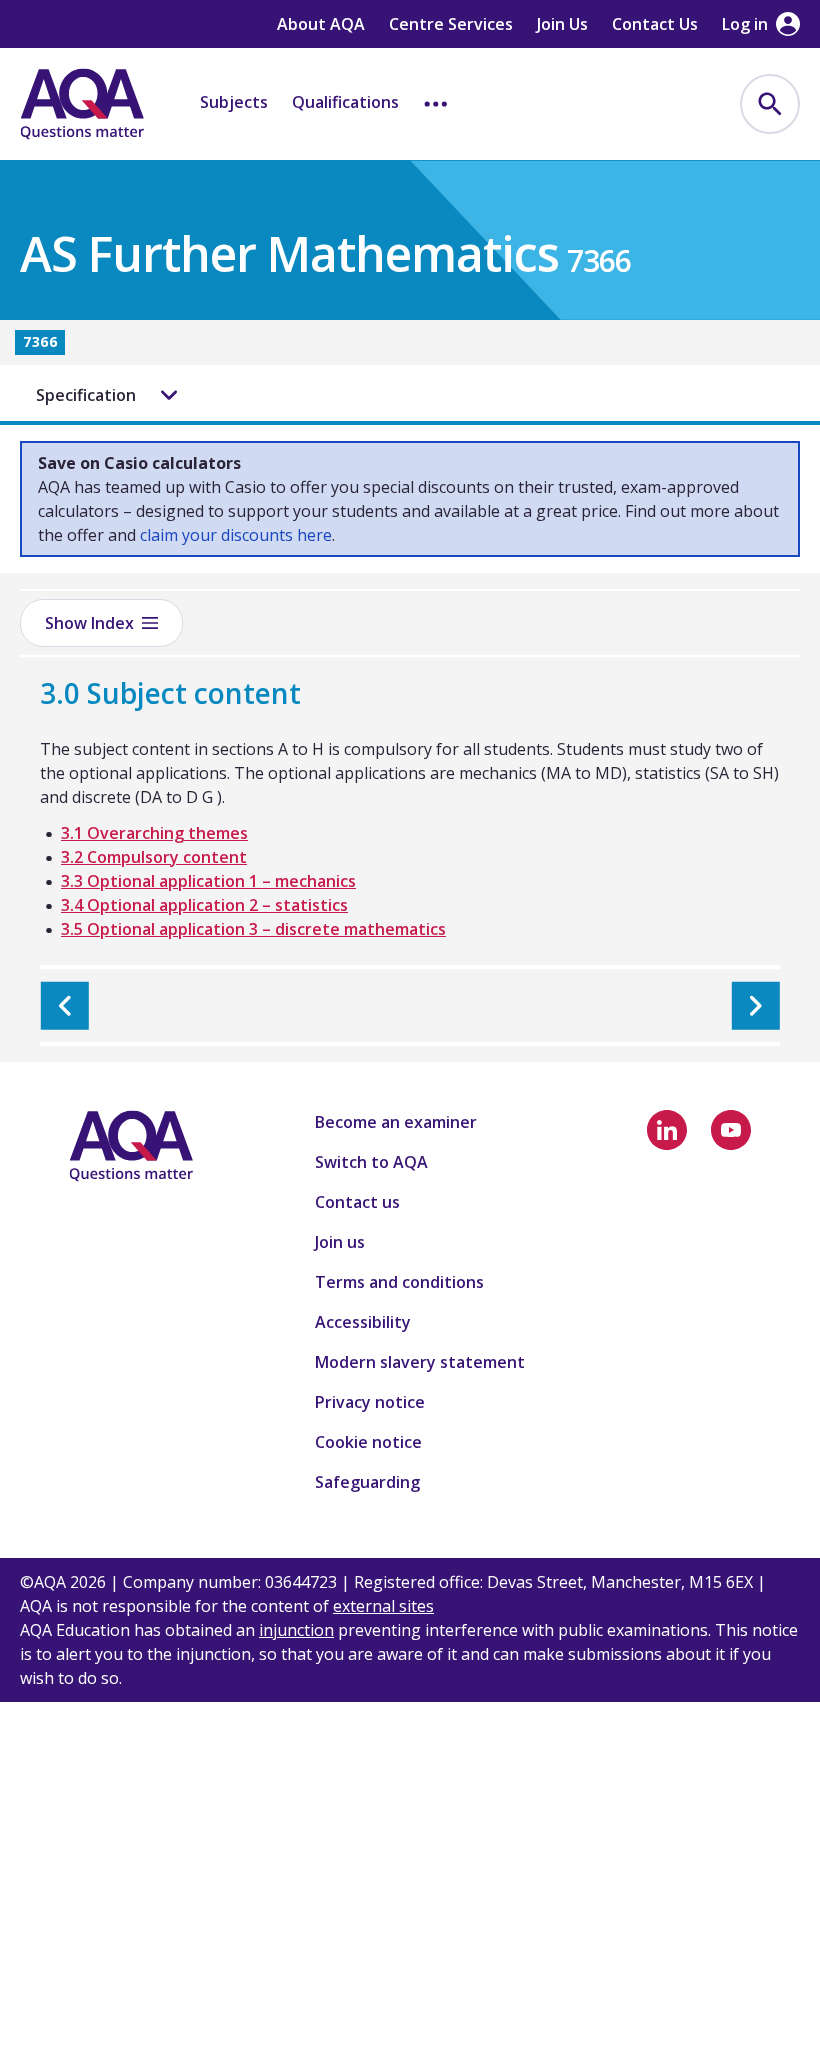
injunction (296, 1630)
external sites (383, 1606)
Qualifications (345, 102)
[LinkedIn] (667, 1130)
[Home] (82, 104)
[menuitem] (770, 104)
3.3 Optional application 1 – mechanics (208, 881)
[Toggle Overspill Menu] (436, 104)
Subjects (234, 102)
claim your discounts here (236, 535)
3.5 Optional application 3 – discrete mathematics (253, 929)
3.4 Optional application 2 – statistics (204, 905)
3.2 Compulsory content (154, 857)
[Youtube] (731, 1130)
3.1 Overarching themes (154, 833)
